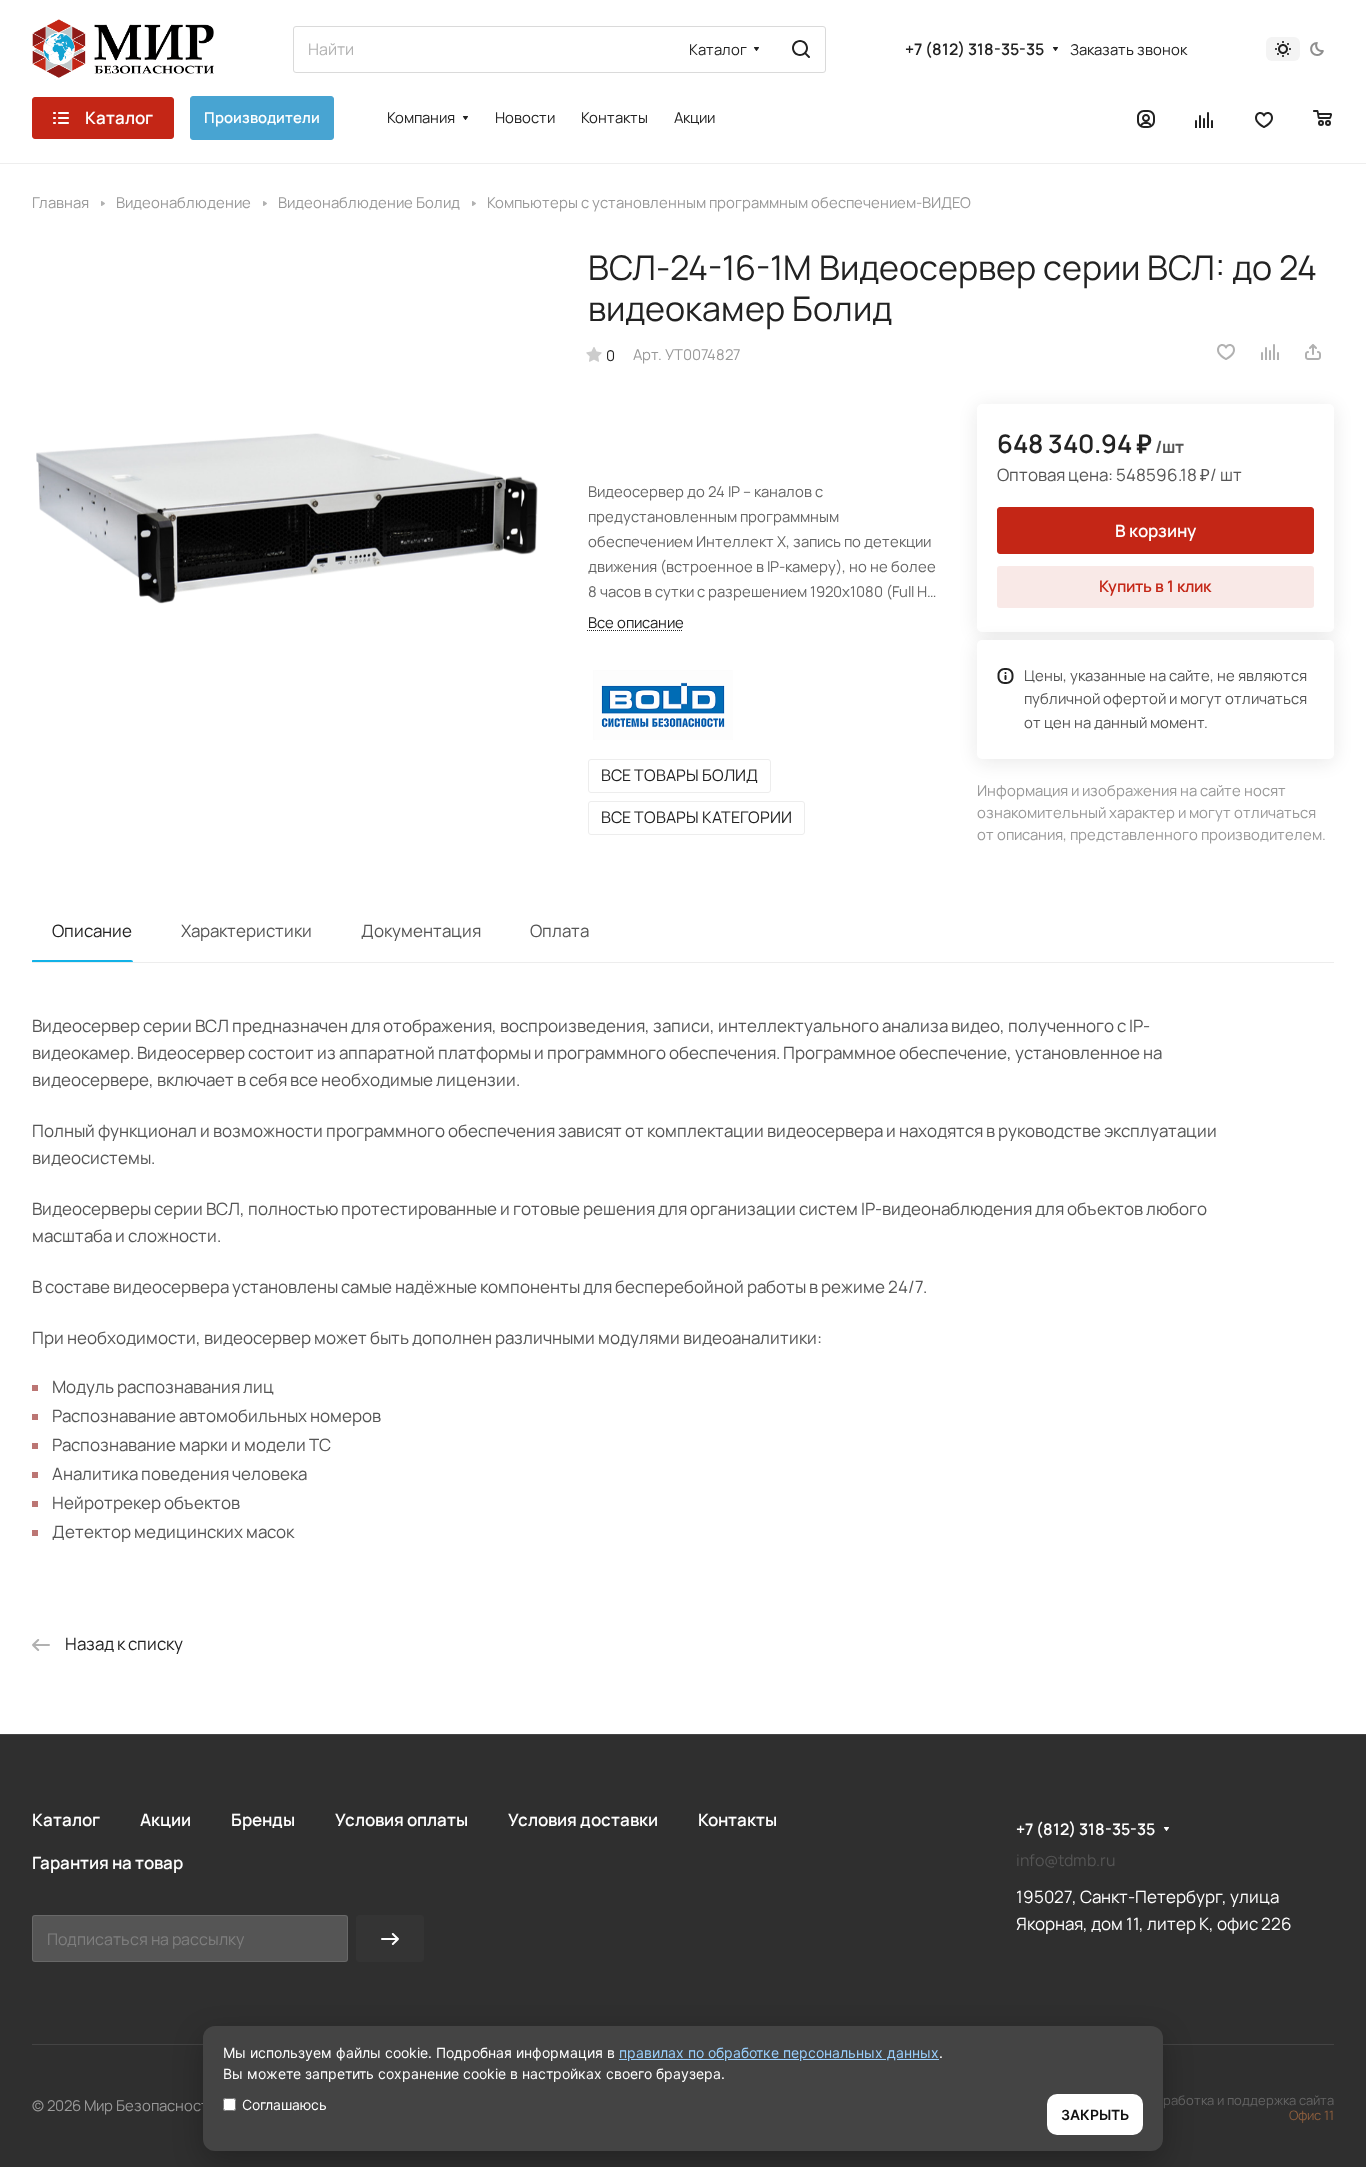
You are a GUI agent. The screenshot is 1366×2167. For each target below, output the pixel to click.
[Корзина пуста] (1323, 118)
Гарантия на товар (107, 1862)
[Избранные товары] (1264, 118)
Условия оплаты (401, 1819)
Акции (165, 1819)
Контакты (737, 1819)
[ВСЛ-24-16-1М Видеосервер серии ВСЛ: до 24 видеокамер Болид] (289, 504)
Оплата (559, 930)
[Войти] (1146, 118)
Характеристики (246, 930)
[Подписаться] (390, 1938)
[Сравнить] (1271, 352)
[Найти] (801, 49)
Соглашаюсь (284, 2104)
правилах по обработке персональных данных (779, 2052)
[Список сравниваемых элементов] (1205, 118)
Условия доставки (583, 1819)
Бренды (263, 1819)
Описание (92, 930)
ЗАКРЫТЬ (1095, 2114)
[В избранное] (1226, 352)
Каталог (66, 1819)
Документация (421, 930)
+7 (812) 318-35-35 (974, 49)
